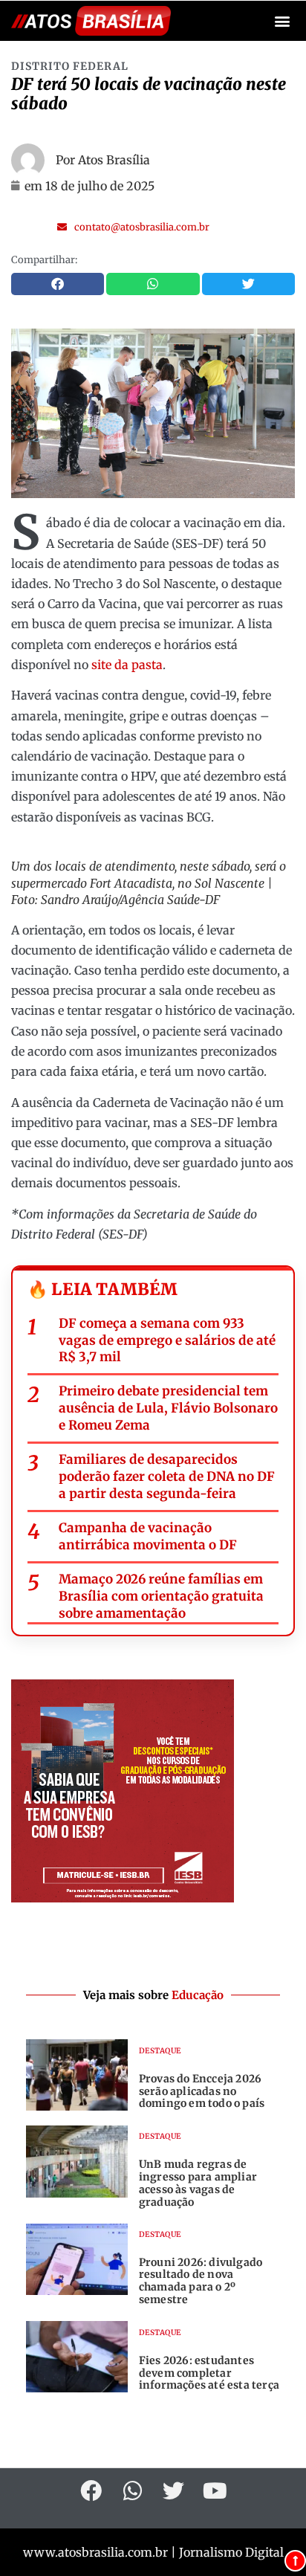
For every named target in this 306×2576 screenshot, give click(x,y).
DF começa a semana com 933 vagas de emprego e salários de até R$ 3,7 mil (167, 1340)
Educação (198, 1995)
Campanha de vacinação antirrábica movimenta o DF (148, 1536)
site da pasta (127, 665)
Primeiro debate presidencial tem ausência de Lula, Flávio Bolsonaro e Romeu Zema (168, 1408)
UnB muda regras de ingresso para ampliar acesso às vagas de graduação (198, 2183)
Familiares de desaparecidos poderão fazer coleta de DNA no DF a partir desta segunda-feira (167, 1476)
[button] (283, 21)
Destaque (160, 2051)
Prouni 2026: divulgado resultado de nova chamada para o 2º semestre (201, 2281)
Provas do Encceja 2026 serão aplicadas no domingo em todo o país (202, 2091)
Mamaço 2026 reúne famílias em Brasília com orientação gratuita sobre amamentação (161, 1596)
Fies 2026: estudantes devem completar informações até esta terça (209, 2373)
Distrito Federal (70, 66)
